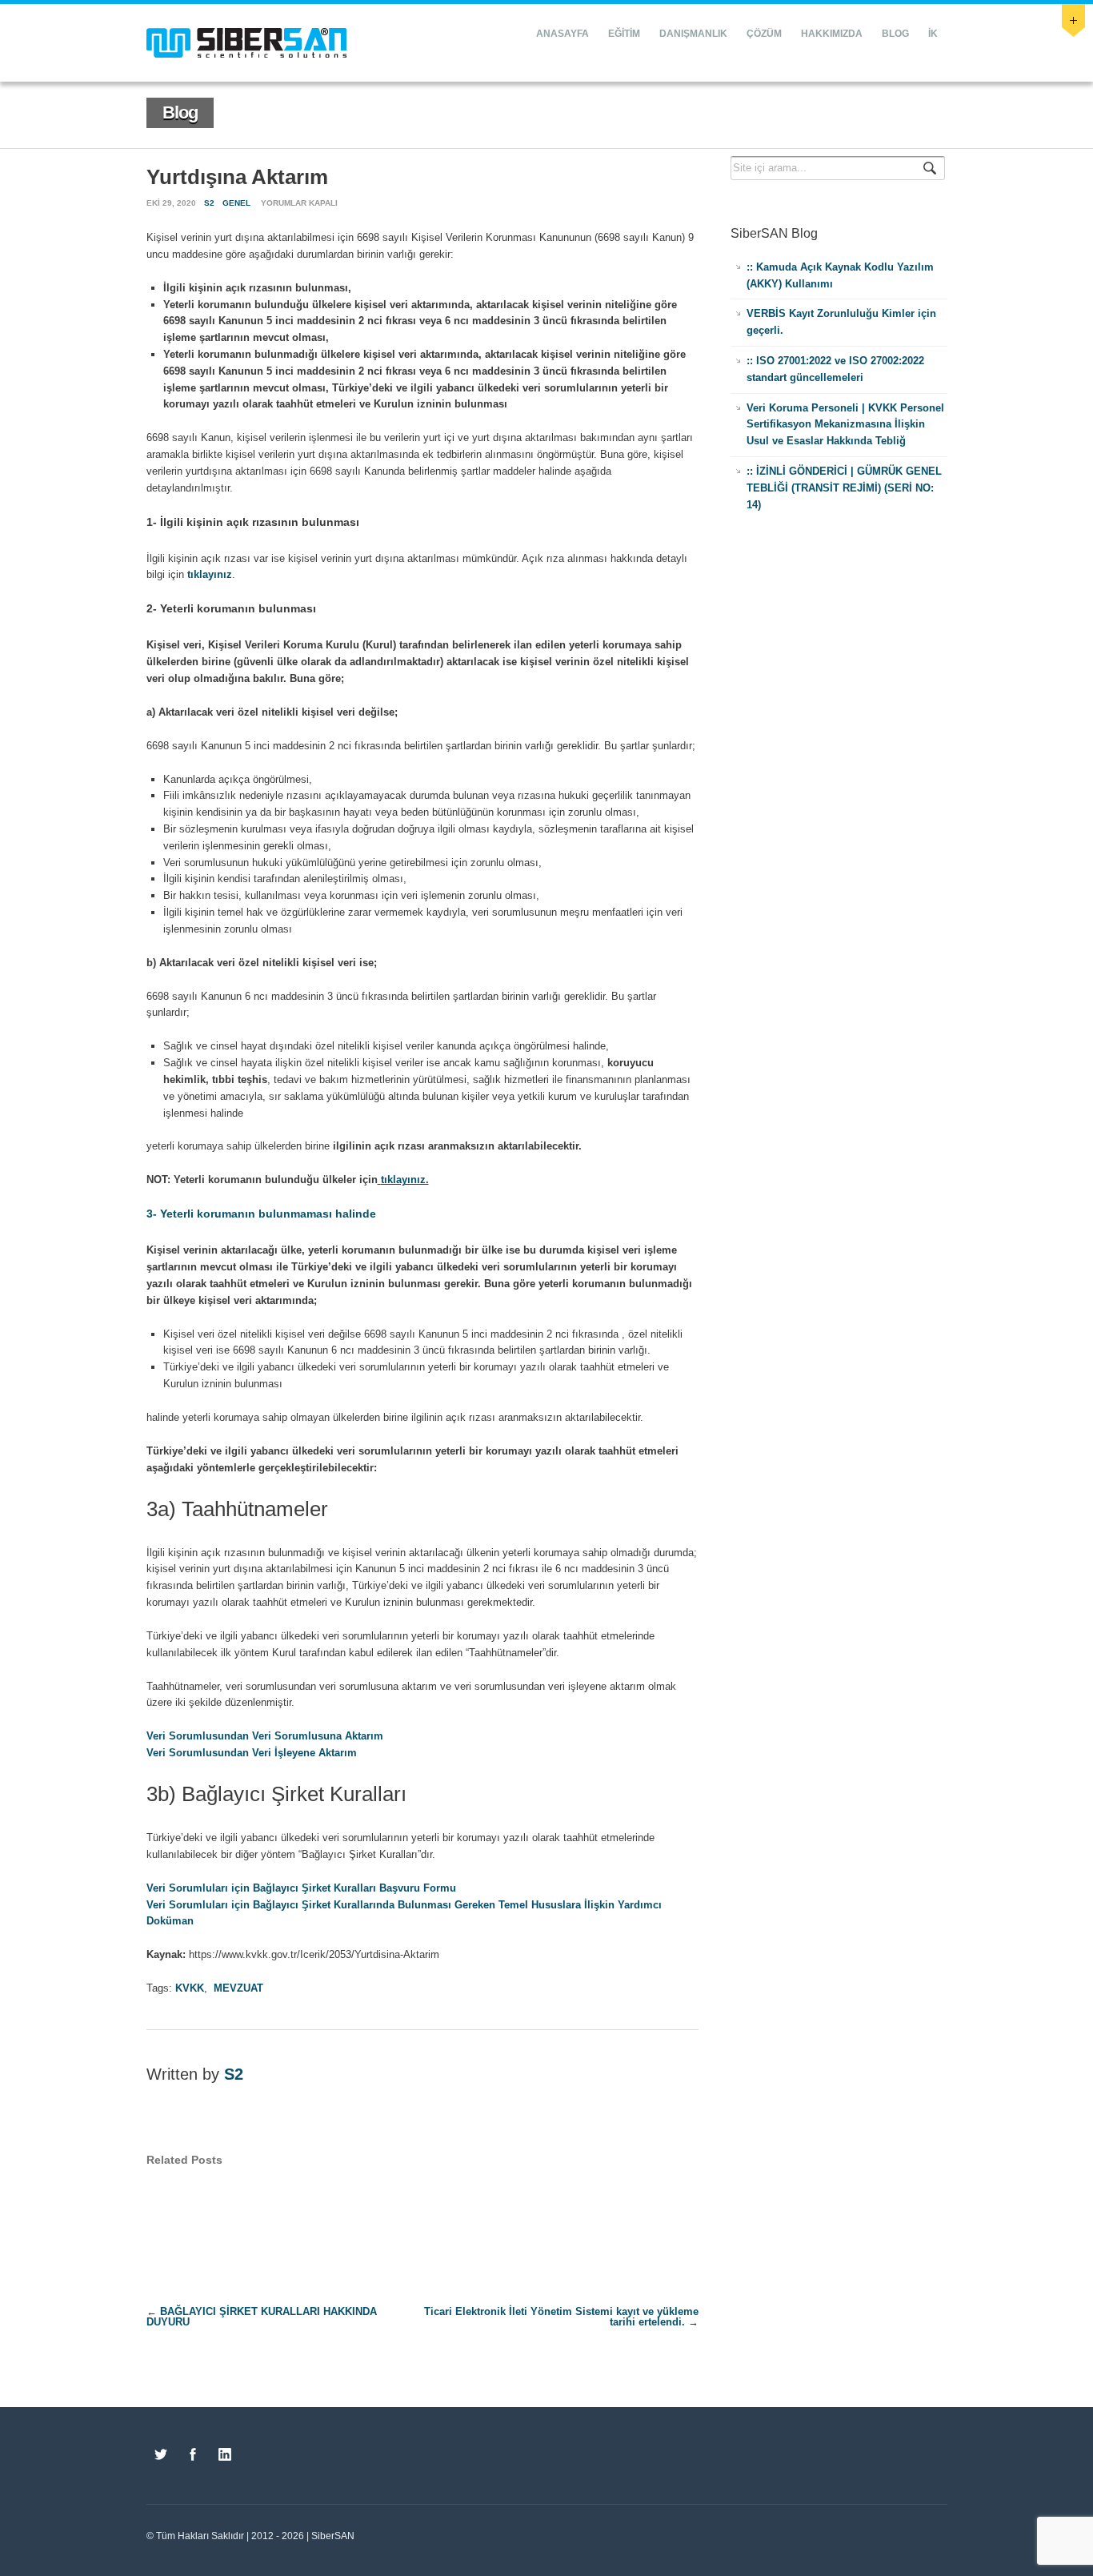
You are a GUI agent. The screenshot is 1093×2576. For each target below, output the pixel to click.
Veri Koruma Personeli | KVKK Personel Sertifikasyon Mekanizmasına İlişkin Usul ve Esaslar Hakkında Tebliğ (845, 425)
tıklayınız (210, 574)
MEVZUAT (238, 1988)
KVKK (190, 1988)
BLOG (895, 34)
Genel (236, 203)
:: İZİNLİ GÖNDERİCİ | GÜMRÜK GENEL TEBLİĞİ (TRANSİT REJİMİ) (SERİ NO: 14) (844, 488)
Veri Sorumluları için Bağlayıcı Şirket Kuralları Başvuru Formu (301, 1888)
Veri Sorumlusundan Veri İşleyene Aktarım (252, 1753)
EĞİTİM (624, 34)
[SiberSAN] (246, 43)
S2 (209, 203)
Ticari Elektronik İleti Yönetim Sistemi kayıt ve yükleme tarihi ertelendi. (561, 2317)
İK (933, 34)
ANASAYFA (563, 34)
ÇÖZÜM (764, 34)
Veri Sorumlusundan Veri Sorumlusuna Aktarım (265, 1736)
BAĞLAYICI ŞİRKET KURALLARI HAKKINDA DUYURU (262, 2317)
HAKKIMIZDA (832, 34)
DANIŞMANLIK (693, 34)
